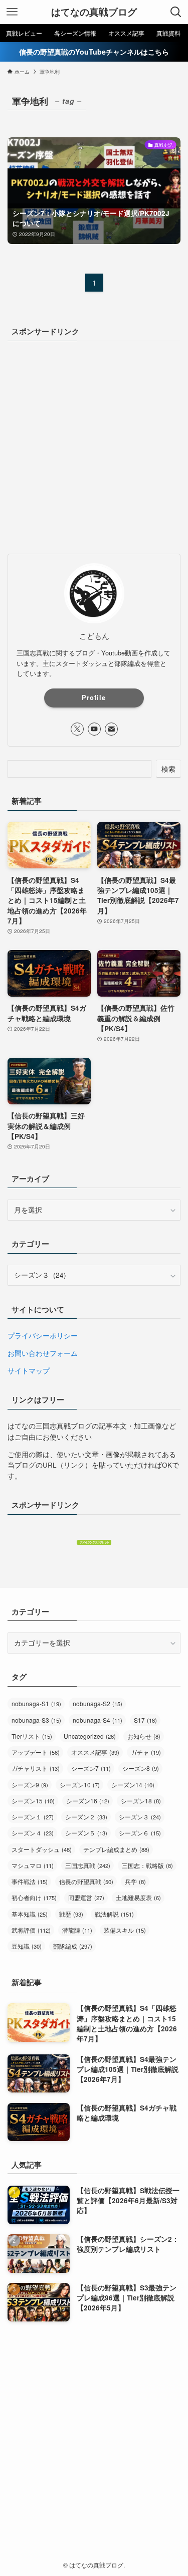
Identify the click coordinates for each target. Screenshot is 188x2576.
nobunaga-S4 (98, 1720)
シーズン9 (30, 1785)
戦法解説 (114, 1914)
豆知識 (27, 1946)
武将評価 (31, 1930)
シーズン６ (140, 1833)
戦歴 (71, 1914)
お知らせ (144, 1736)
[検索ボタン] (176, 12)
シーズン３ (140, 1817)
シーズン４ (33, 1833)
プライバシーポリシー (43, 1336)
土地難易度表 (138, 1897)
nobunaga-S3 (36, 1720)
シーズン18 (141, 1801)
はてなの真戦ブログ (94, 12)
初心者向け (34, 1897)
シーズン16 (88, 1801)
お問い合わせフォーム (43, 1353)
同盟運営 (86, 1897)
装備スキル (125, 1930)
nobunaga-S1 (36, 1703)
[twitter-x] (77, 729)
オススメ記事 (95, 1752)
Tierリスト (32, 1736)
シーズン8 (141, 1768)
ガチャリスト (36, 1768)
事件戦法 (30, 1881)
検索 (168, 769)
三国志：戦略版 (147, 1865)
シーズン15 (33, 1801)
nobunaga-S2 (98, 1703)
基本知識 (30, 1914)
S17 (145, 1720)
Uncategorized (90, 1736)
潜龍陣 (77, 1930)
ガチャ (146, 1752)
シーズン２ (86, 1817)
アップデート (36, 1752)
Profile (94, 697)
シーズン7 (91, 1768)
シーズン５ (86, 1833)
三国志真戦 (88, 1865)
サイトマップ (29, 1371)
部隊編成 (73, 1946)
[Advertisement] (94, 446)
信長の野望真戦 (86, 1881)
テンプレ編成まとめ (116, 1849)
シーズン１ (33, 1817)
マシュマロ (33, 1865)
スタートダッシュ (42, 1849)
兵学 (135, 1881)
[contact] (111, 729)
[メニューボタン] (12, 12)
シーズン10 (80, 1785)
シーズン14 (133, 1785)
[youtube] (94, 729)
